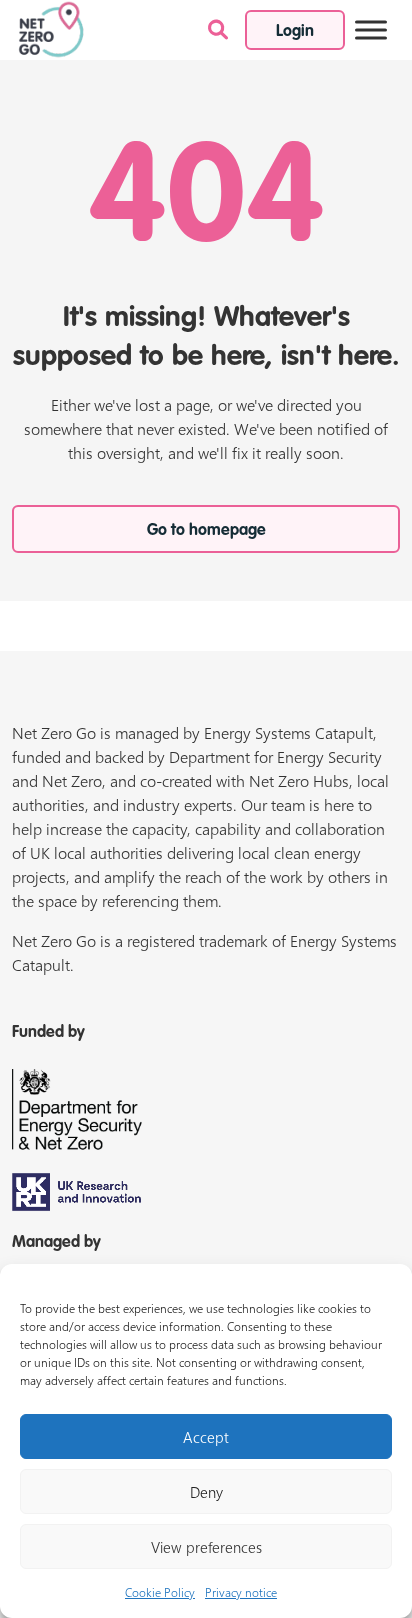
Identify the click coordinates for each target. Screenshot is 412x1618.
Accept (206, 1437)
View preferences (206, 1547)
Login (295, 32)
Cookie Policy (160, 1592)
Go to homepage (206, 531)
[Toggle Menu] (371, 29)
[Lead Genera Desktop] (51, 28)
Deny (206, 1492)
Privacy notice (241, 1592)
